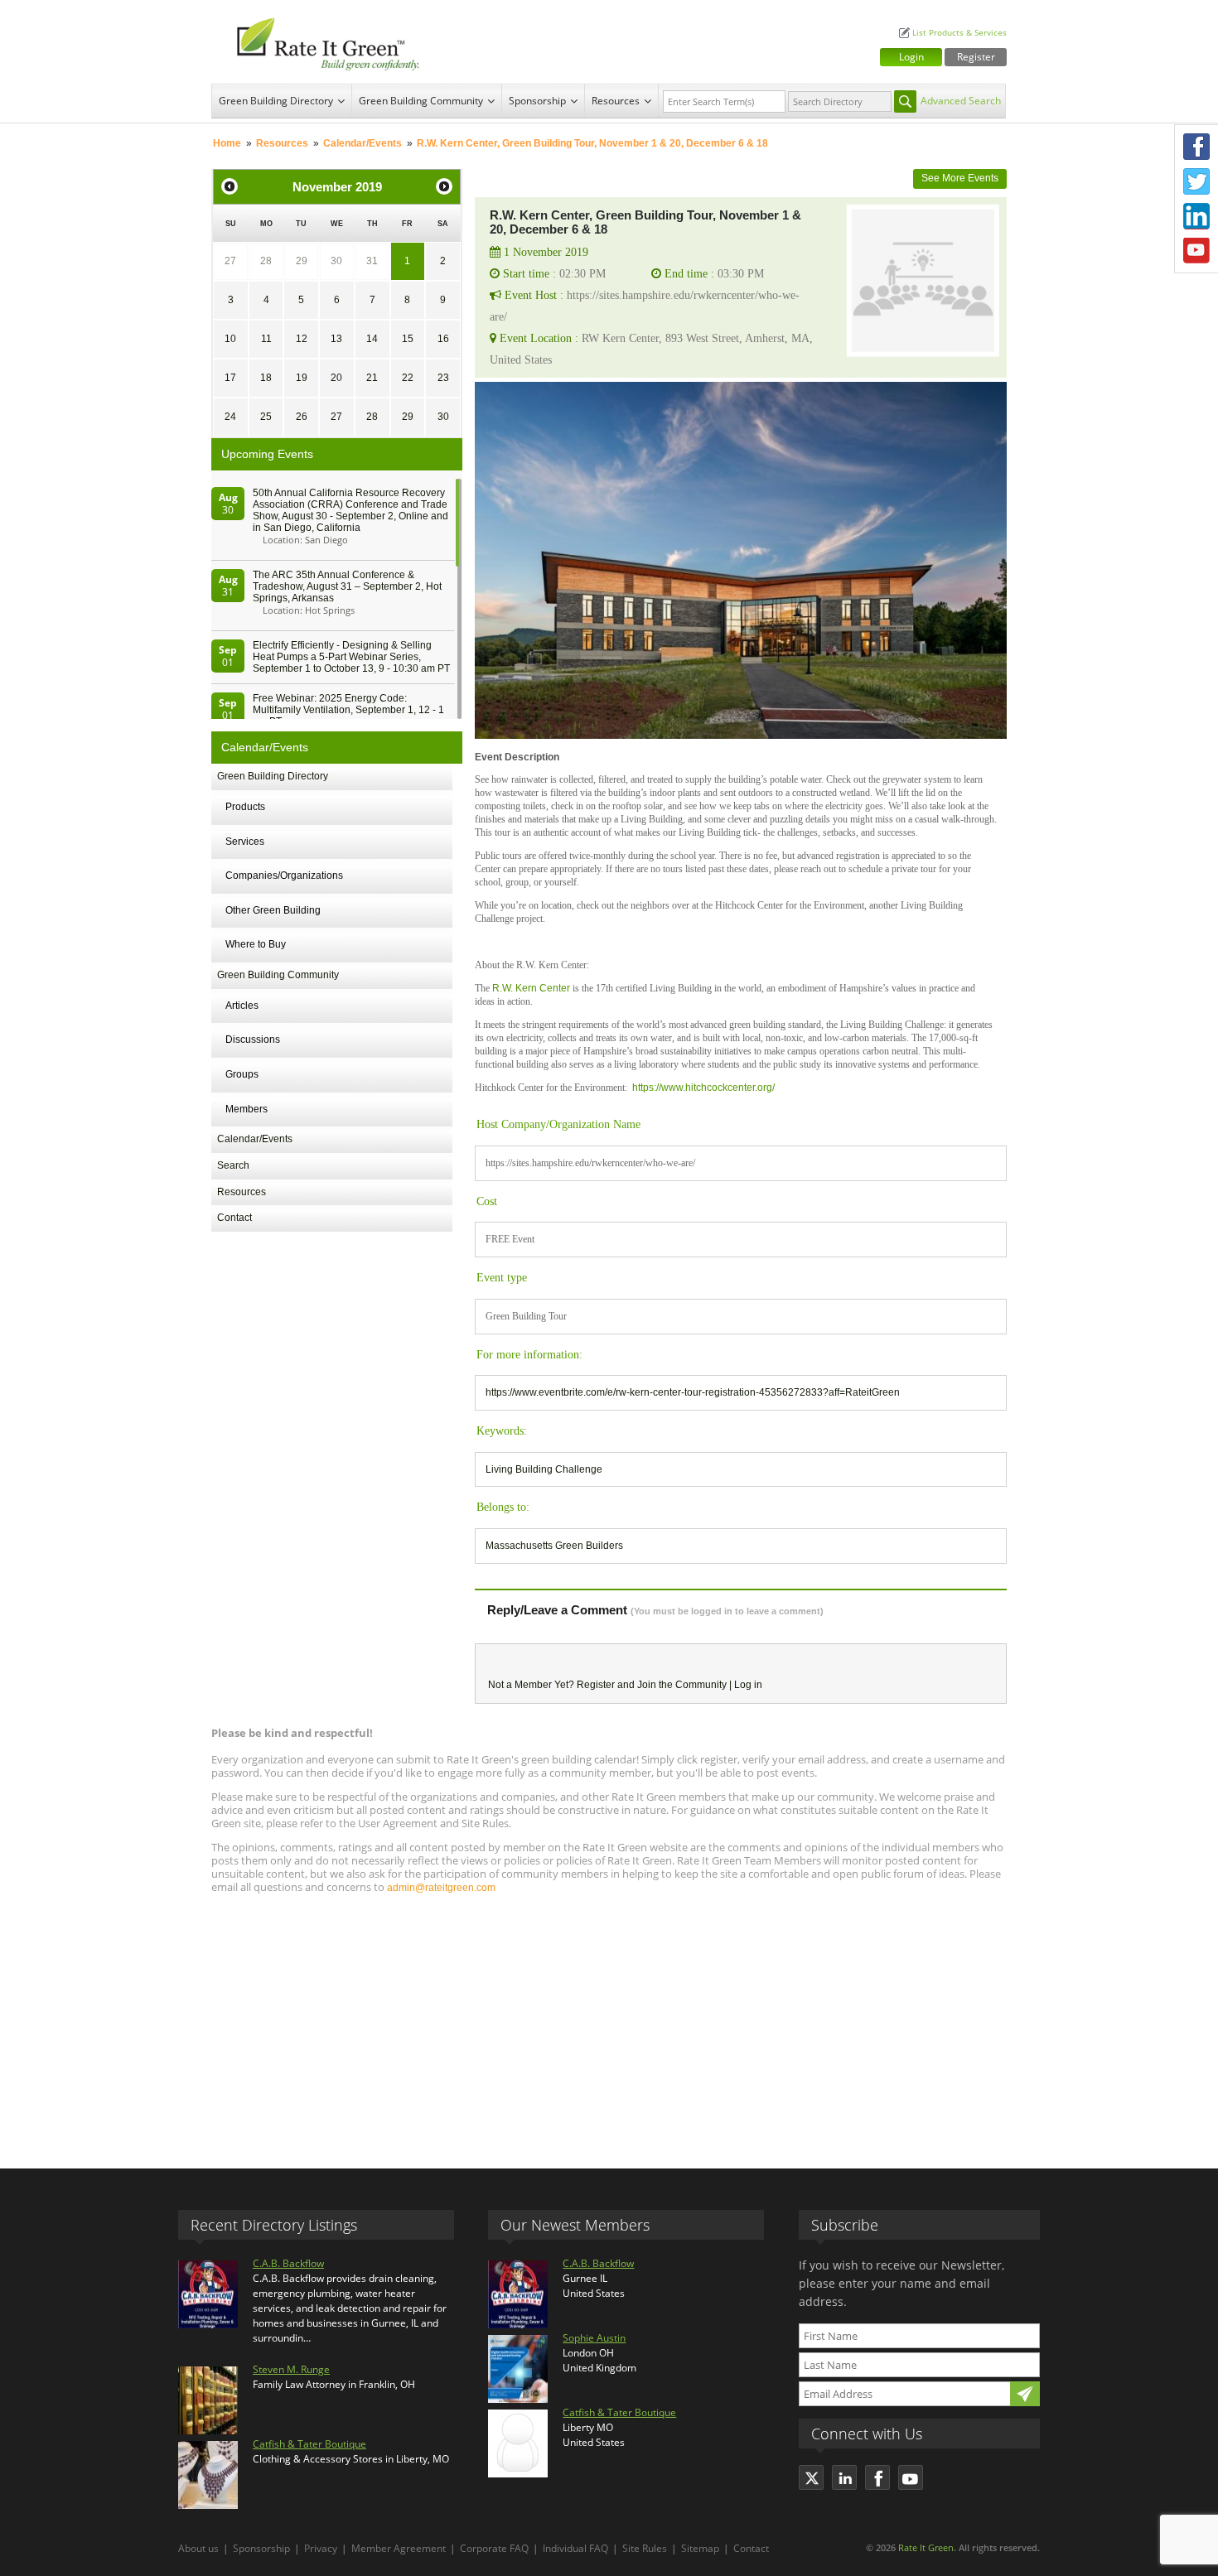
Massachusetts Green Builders (554, 1546)
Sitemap (700, 2548)
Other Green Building (273, 910)
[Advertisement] (609, 2024)
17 (230, 378)
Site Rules (645, 2548)
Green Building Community (421, 101)
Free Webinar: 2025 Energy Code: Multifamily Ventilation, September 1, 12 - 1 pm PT (348, 710)
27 (230, 261)
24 (230, 417)
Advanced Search (961, 101)
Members (247, 1109)
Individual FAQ (575, 2548)
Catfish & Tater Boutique (309, 2444)
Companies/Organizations (284, 876)
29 (302, 261)
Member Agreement (399, 2548)
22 (408, 378)
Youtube (1196, 251)
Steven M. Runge (291, 2369)
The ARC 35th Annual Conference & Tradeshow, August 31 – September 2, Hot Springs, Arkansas (347, 586)
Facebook (1196, 147)
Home (227, 143)
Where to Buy (256, 944)
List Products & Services (959, 33)
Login (911, 57)
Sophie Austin (594, 2338)
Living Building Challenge (544, 1469)
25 (266, 417)
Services (245, 842)
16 (443, 339)
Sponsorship (537, 101)
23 (443, 378)
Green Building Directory (276, 101)
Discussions (253, 1040)
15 (408, 339)
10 (230, 339)
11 (266, 339)
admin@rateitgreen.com (441, 1888)
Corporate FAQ (494, 2548)
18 (266, 378)
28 (266, 261)
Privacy (321, 2548)
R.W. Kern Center (531, 988)
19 (302, 378)
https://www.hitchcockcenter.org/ (703, 1088)
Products (245, 807)
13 (336, 339)
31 (372, 261)
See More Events (960, 178)
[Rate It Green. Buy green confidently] (319, 42)
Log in (748, 1685)
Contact (234, 1218)
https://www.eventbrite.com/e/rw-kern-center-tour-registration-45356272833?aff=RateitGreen (693, 1392)
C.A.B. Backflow (288, 2263)
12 (302, 339)
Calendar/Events (362, 143)
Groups (242, 1074)
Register (976, 57)
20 (336, 378)
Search (233, 1165)
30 (336, 261)
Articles (242, 1006)
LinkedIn (1196, 216)
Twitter (1196, 181)
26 (302, 417)
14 (372, 339)
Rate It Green (926, 2547)
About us (198, 2548)
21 (372, 378)
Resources (616, 101)
